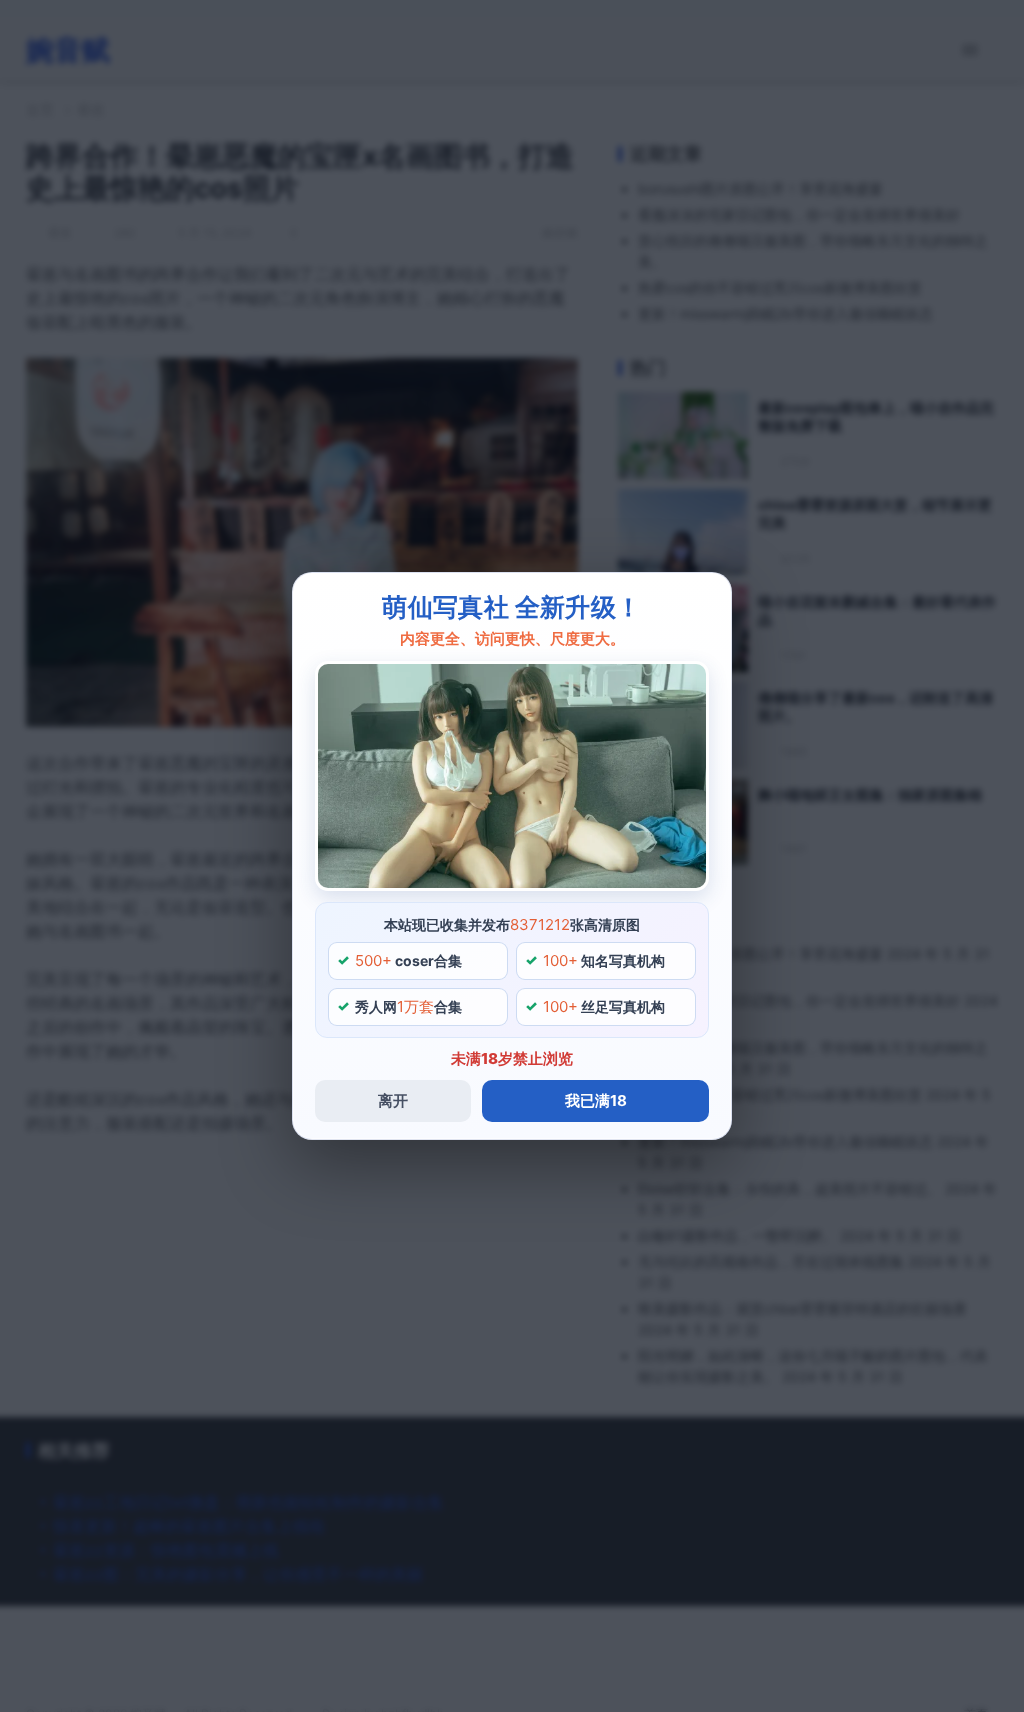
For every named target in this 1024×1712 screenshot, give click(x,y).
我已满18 (596, 1100)
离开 (393, 1100)
